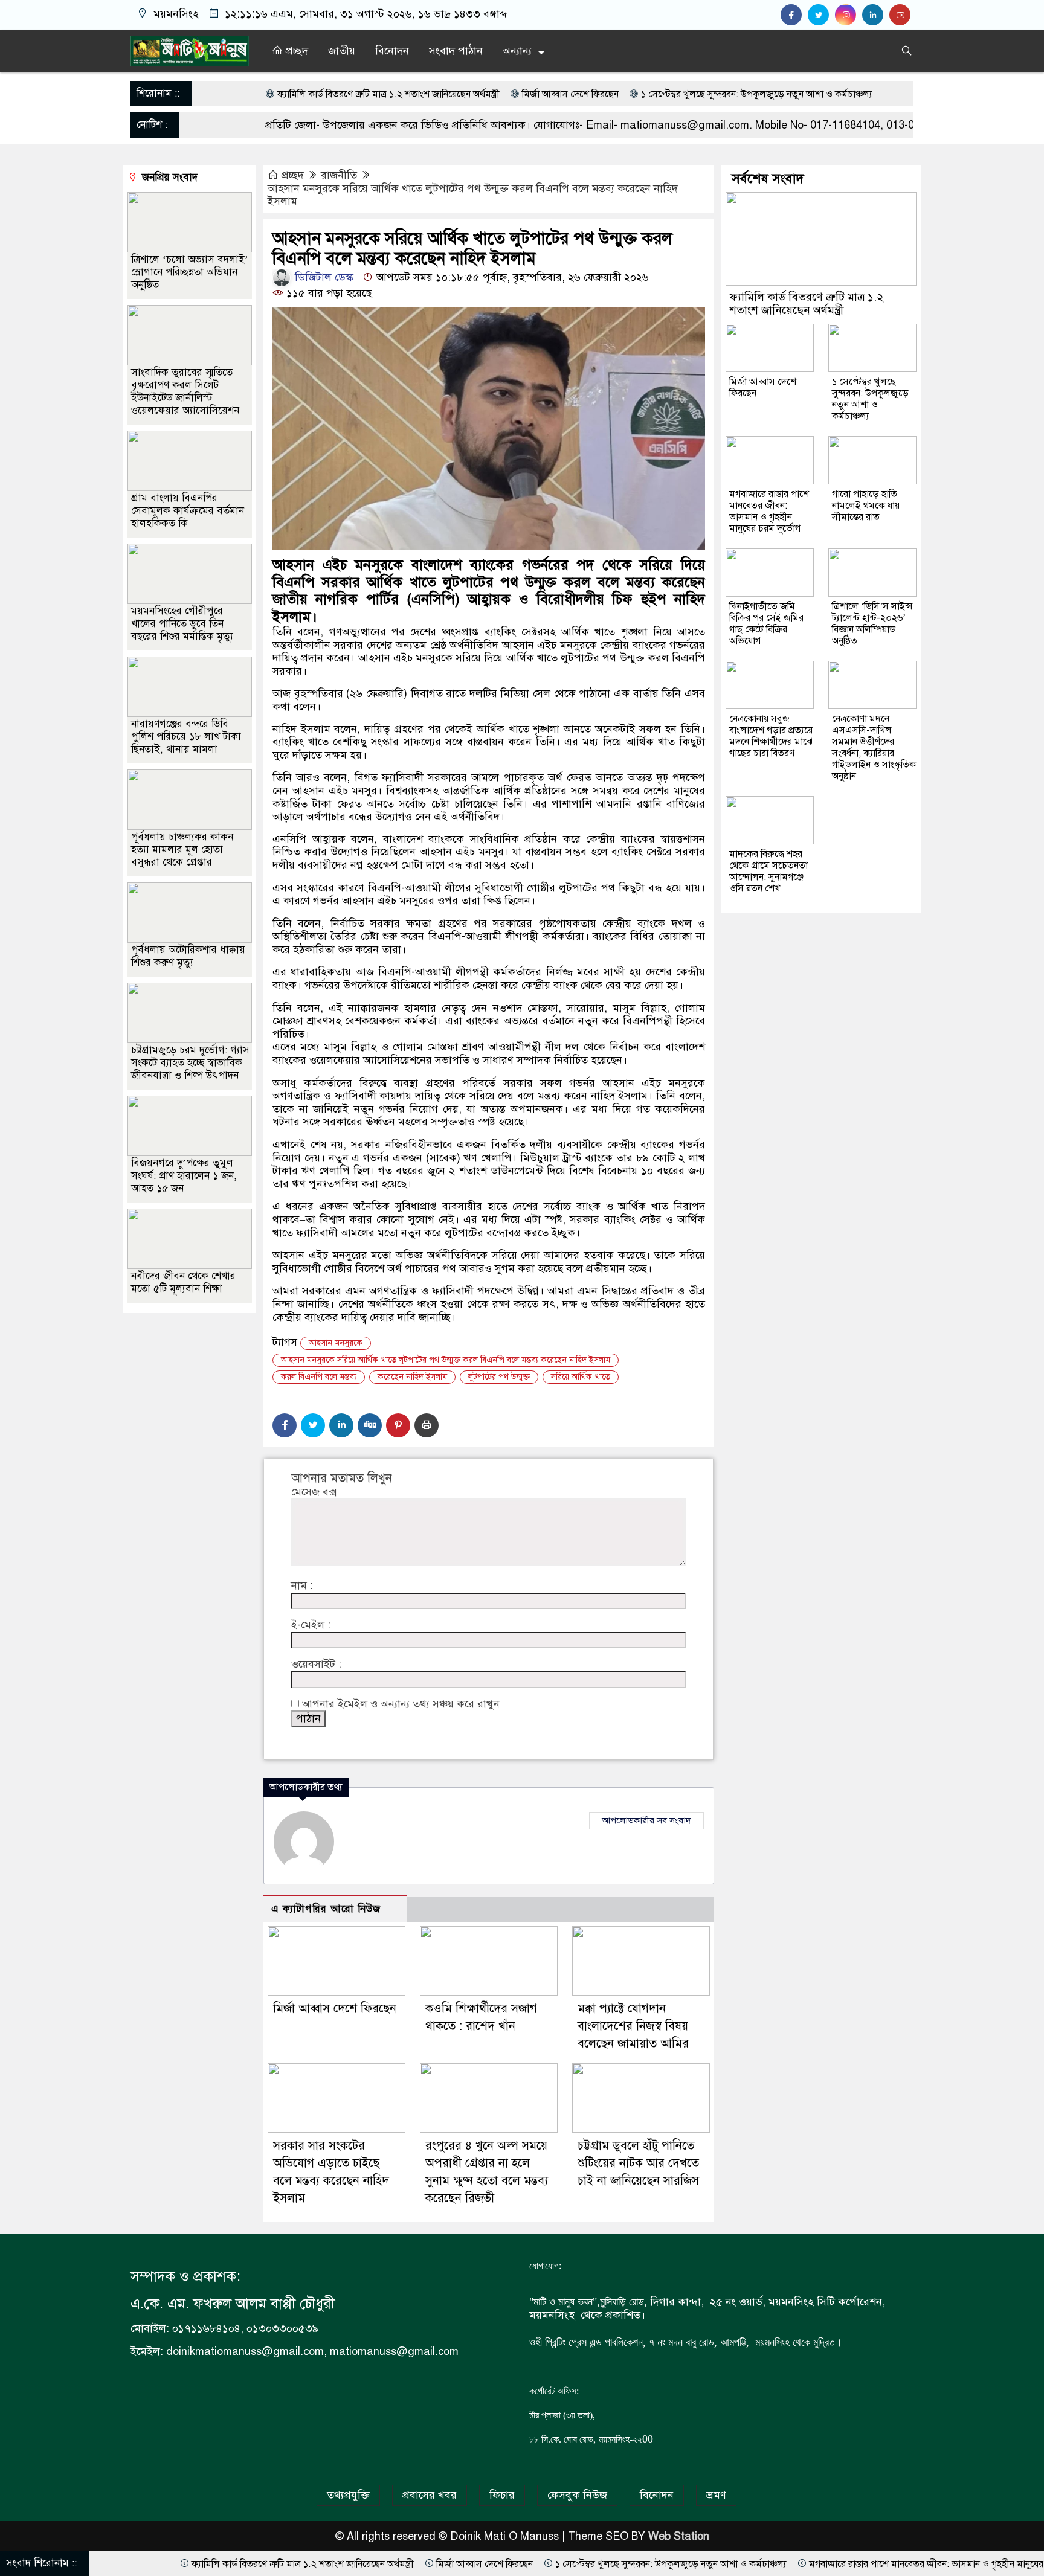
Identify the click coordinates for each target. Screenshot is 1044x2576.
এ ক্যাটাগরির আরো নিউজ (326, 1909)
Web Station (679, 2536)
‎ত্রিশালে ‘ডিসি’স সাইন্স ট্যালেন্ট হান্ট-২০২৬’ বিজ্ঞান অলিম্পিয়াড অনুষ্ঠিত (872, 624)
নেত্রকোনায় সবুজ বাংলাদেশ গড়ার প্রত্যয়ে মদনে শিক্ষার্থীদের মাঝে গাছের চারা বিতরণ (771, 736)
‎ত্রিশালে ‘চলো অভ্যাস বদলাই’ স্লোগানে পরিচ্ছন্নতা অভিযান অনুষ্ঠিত (190, 272)
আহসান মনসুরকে (336, 1343)
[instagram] (849, 15)
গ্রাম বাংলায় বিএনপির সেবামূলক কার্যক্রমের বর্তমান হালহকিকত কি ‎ (188, 511)
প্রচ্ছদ (295, 51)
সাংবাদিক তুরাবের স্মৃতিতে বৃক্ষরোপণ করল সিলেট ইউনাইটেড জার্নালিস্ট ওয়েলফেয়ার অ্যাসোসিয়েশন (185, 391)
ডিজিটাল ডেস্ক (323, 277)
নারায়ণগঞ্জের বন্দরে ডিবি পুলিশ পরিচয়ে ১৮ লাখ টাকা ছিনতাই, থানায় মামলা (186, 737)
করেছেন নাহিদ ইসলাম (412, 1377)
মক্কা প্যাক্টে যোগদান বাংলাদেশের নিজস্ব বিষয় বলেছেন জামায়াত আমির (633, 2026)
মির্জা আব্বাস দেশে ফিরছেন (443, 94)
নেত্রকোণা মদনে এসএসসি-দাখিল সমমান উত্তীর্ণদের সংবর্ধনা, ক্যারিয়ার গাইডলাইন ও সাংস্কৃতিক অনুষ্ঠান (874, 747)
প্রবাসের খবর (430, 2495)
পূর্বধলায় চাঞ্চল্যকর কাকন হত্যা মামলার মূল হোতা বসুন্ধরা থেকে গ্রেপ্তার (182, 850)
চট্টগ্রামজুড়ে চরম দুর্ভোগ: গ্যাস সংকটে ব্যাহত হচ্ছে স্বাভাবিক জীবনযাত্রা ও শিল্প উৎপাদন (190, 1063)
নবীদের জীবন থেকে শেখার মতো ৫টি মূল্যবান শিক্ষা (183, 1282)
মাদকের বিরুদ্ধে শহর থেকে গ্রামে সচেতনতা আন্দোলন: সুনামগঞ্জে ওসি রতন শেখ (768, 871)
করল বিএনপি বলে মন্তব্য (319, 1377)
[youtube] (901, 15)
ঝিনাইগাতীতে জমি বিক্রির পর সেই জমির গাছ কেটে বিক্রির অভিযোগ (766, 624)
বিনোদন (392, 51)
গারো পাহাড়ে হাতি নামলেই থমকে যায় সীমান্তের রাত (866, 506)
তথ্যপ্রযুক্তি (348, 2495)
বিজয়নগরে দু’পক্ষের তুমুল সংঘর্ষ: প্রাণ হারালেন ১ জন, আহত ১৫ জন (184, 1176)
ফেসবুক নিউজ (577, 2495)
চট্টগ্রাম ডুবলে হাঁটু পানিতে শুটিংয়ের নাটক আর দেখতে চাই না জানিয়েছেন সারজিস (638, 2163)
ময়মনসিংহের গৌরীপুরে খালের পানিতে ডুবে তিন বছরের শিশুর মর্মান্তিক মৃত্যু (182, 624)
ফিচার (502, 2495)
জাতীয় (342, 51)
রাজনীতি (339, 175)
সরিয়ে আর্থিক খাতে (581, 1377)
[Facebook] (285, 1425)
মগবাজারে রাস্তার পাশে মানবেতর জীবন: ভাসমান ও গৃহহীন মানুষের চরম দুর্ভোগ (769, 511)
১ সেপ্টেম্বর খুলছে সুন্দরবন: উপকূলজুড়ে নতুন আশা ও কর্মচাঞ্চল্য (629, 94)
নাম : (302, 1586)
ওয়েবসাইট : (316, 1664)
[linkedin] (876, 15)
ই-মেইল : (311, 1625)
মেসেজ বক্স (314, 1492)
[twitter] (821, 15)
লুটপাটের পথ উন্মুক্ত (499, 1377)
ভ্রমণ (716, 2495)
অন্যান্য (517, 51)
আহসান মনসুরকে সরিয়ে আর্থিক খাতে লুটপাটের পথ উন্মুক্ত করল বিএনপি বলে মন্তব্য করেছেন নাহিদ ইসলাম (473, 195)
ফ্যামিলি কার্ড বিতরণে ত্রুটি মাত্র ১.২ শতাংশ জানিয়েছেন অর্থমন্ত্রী (261, 94)
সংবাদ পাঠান (456, 51)
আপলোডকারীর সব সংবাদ (646, 1820)
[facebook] (794, 15)
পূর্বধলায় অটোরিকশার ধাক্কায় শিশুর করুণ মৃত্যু (188, 956)
